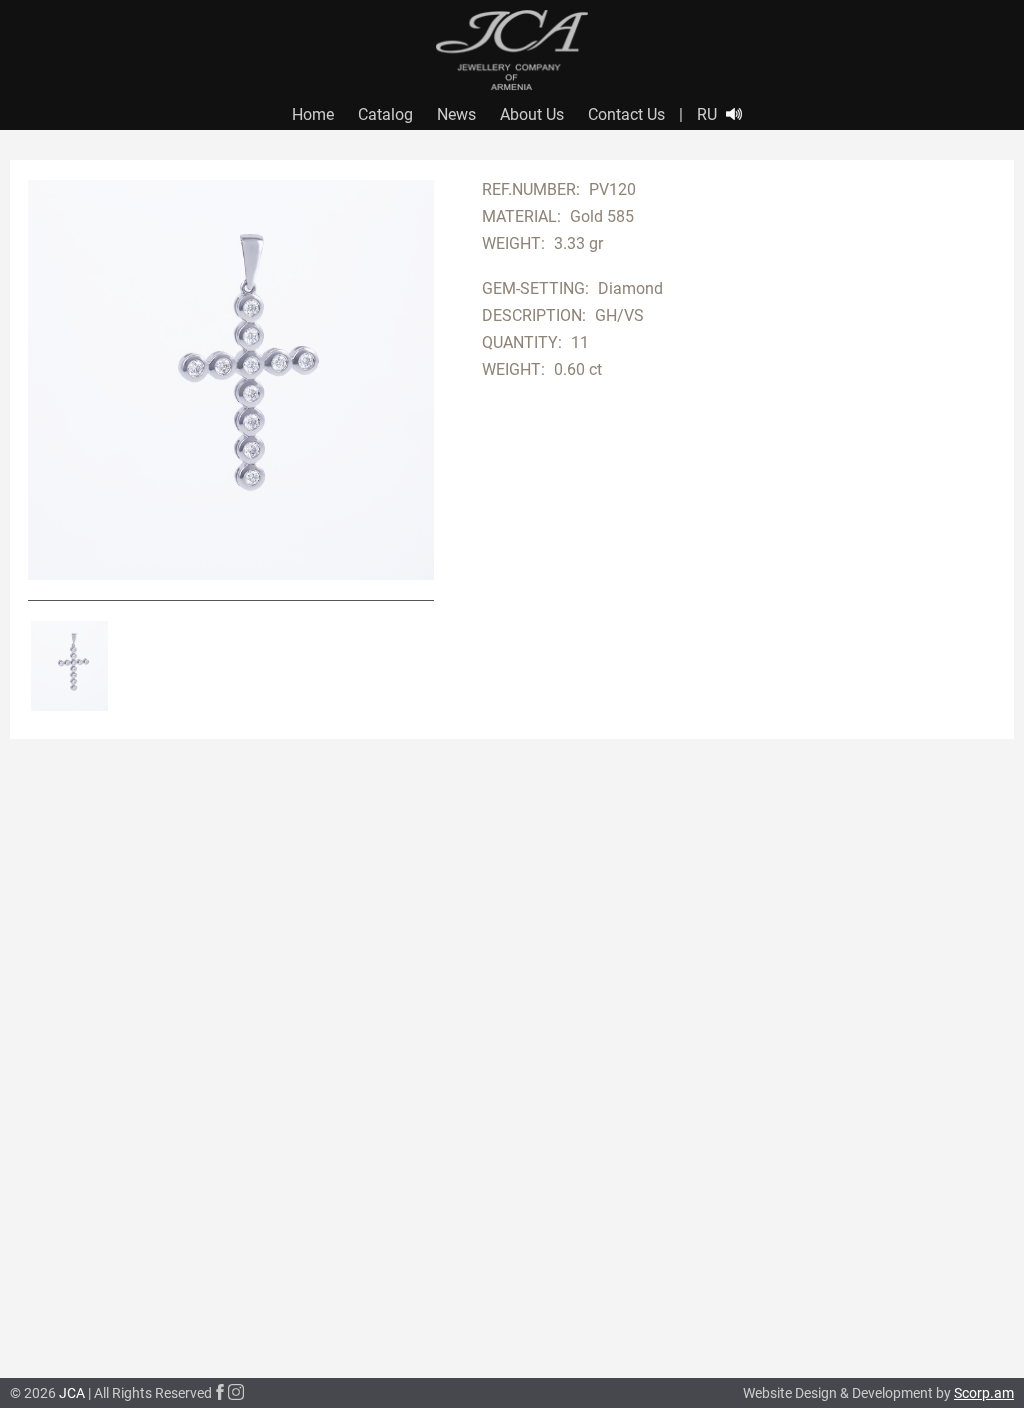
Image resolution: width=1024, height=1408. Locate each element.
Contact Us (626, 114)
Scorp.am (984, 1393)
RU (707, 114)
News (456, 114)
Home (313, 114)
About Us (532, 114)
